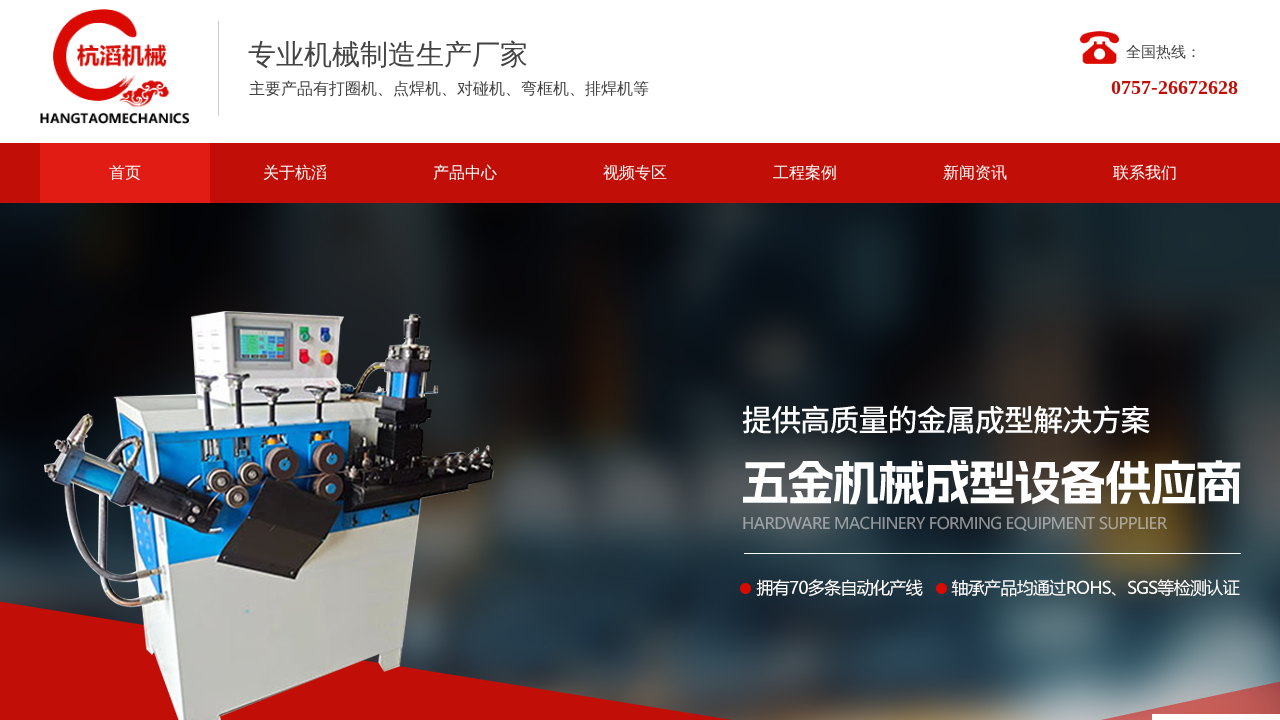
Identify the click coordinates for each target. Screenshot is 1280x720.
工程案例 (805, 172)
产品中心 (465, 172)
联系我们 (1145, 172)
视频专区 (635, 172)
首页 (125, 172)
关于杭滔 (295, 172)
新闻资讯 (975, 172)
